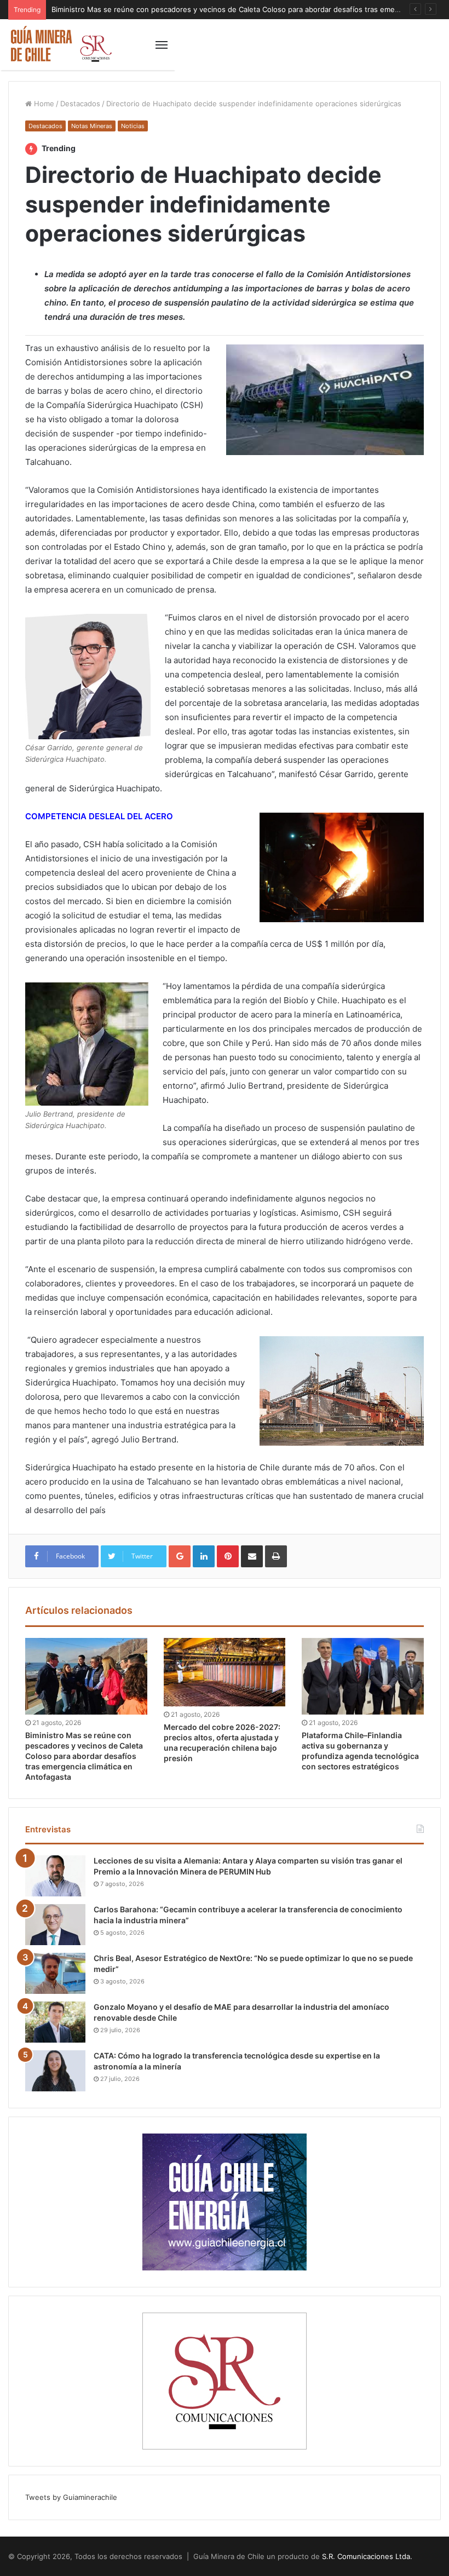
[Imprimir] (276, 1556)
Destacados (80, 104)
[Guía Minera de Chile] (60, 45)
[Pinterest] (228, 1556)
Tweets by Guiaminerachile (71, 2497)
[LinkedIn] (204, 1556)
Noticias (133, 126)
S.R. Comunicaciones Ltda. (367, 2556)
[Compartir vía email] (252, 1556)
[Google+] (180, 1556)
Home (43, 104)
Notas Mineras (92, 126)
